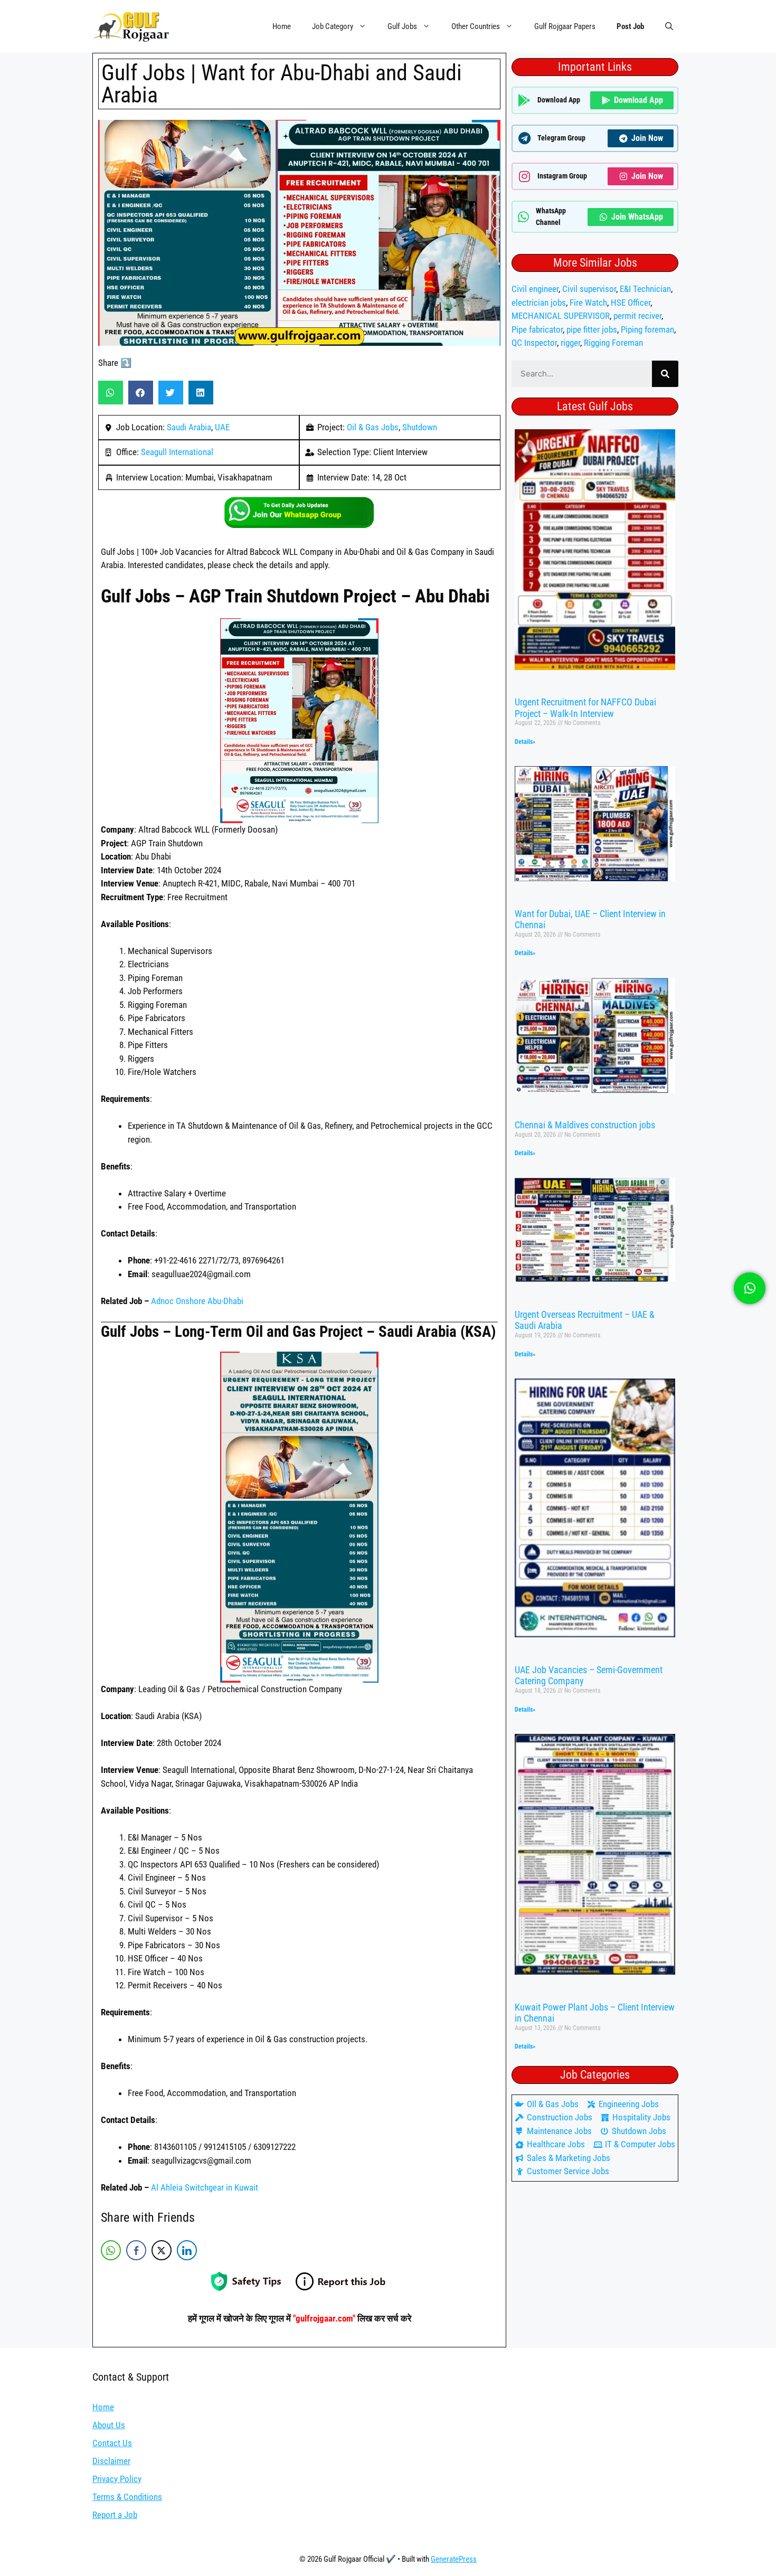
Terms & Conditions (127, 2497)
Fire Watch (588, 303)
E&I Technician (645, 289)
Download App (638, 100)
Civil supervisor (589, 289)
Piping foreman (647, 329)
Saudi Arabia (189, 427)
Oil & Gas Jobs (373, 427)
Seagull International (177, 452)
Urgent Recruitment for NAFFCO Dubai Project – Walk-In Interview (585, 708)
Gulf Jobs (402, 26)
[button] (669, 26)
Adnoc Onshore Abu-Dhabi (197, 1301)
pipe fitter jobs (592, 329)
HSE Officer (631, 303)
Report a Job (115, 2515)
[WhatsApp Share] (111, 2250)
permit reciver (637, 316)
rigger (570, 343)
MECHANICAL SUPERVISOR (561, 316)
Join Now (647, 138)
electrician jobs (539, 303)
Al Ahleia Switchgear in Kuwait (205, 2187)
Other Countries (476, 26)
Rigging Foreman (613, 343)
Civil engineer (535, 289)
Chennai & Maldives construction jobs (585, 1125)
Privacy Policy (117, 2479)
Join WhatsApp (637, 217)
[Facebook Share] (136, 2250)
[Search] (665, 374)
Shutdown (420, 427)
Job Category (333, 26)
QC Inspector (534, 343)
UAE (222, 427)
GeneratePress (454, 2559)
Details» (525, 742)
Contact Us (112, 2443)
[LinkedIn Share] (187, 2250)
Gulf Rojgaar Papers (565, 26)
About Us (109, 2425)
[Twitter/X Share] (162, 2250)
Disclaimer (111, 2461)
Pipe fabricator (537, 329)
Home (282, 26)
